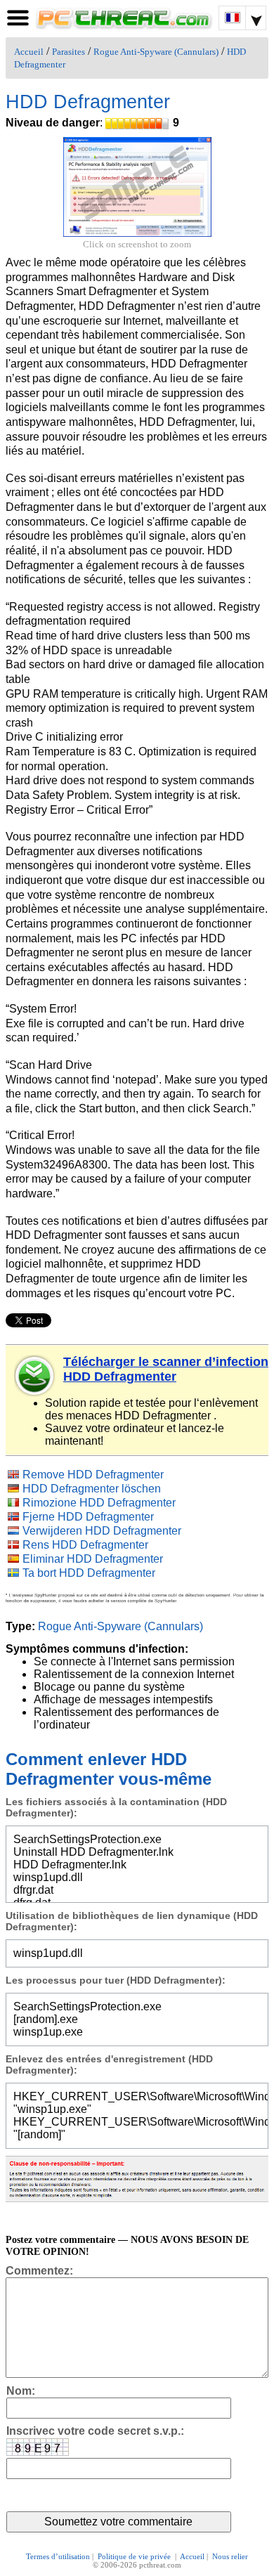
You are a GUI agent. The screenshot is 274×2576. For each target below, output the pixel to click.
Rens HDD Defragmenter (85, 1545)
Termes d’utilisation (58, 2556)
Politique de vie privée (135, 2556)
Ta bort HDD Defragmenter (89, 1573)
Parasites (68, 52)
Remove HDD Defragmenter (93, 1475)
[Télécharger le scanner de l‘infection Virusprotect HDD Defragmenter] (35, 1376)
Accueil (29, 52)
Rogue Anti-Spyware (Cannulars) (156, 52)
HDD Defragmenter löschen (92, 1489)
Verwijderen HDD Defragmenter (102, 1531)
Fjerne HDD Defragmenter (88, 1517)
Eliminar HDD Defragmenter (93, 1559)
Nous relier (230, 2556)
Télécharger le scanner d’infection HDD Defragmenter (166, 1369)
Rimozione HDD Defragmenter (99, 1503)
